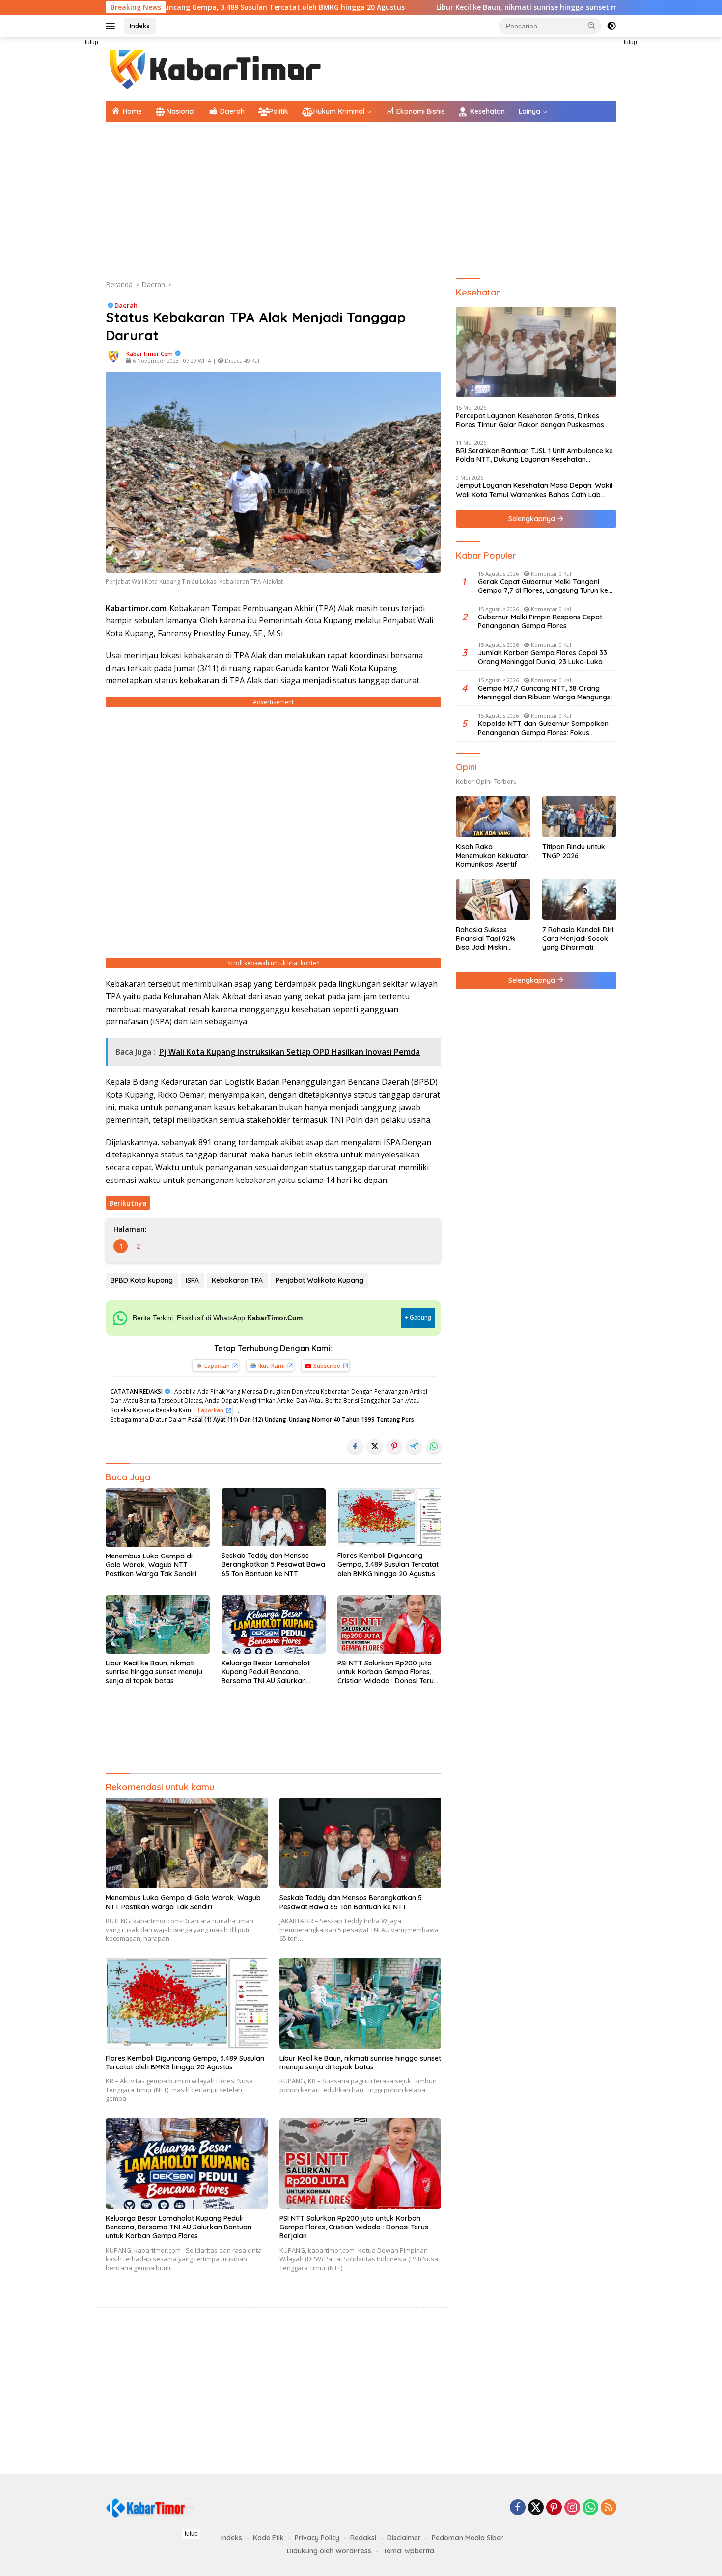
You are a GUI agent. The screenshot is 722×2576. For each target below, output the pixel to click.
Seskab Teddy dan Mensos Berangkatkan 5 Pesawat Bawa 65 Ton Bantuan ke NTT (273, 1564)
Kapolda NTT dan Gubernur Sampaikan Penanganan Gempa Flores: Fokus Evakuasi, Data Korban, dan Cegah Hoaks (547, 728)
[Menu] (112, 26)
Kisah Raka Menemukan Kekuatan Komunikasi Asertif (492, 856)
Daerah (126, 305)
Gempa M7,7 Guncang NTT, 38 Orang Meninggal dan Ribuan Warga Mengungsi (545, 693)
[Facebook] (518, 2508)
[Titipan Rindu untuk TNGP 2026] (579, 817)
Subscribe (327, 1365)
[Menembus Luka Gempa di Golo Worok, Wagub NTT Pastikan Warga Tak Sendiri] (158, 1517)
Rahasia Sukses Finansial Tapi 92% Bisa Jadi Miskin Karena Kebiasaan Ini (491, 939)
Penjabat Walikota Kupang (319, 1280)
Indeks (140, 26)
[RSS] (609, 2508)
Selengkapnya (533, 519)
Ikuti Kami (272, 1365)
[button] (592, 26)
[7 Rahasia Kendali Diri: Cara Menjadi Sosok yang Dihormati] (579, 899)
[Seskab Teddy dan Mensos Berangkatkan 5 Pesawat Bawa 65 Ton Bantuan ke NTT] (274, 1517)
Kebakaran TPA (237, 1280)
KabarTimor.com (150, 354)
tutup (92, 42)
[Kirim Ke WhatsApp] (434, 1446)
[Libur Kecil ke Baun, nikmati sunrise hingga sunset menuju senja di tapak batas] (158, 1624)
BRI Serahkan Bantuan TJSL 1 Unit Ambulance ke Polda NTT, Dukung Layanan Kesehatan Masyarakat (534, 455)
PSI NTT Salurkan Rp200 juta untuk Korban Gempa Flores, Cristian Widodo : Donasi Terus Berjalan (387, 1672)
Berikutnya (128, 1203)
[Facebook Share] (355, 1446)
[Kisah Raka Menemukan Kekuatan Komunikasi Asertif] (493, 817)
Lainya (529, 111)
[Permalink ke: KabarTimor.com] (113, 356)
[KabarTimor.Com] (216, 68)
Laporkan (217, 1365)
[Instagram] (572, 2508)
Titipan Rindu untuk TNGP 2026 (574, 851)
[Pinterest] (554, 2508)
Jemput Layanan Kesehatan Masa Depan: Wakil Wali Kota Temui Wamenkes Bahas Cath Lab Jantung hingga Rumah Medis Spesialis (534, 490)
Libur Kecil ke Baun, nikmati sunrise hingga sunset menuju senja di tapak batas (461, 7)
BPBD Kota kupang (142, 1280)
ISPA (192, 1280)
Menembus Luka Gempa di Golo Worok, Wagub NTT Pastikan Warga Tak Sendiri (151, 1565)
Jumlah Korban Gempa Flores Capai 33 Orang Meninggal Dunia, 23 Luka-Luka (542, 657)
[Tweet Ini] (375, 1446)
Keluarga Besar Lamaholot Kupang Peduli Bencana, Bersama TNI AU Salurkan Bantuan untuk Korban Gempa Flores (272, 1672)
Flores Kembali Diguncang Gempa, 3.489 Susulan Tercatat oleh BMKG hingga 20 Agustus (388, 1564)
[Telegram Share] (414, 1446)
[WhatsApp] (590, 2508)
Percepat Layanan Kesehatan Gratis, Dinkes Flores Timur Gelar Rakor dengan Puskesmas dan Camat (530, 420)
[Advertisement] (61, 185)
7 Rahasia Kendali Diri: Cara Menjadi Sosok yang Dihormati (579, 939)
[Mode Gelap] (611, 26)
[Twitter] (536, 2508)
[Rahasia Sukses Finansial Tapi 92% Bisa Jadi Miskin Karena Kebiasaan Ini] (493, 899)
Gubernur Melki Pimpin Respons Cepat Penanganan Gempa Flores (540, 621)
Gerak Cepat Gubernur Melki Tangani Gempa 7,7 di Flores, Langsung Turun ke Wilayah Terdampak (543, 586)
